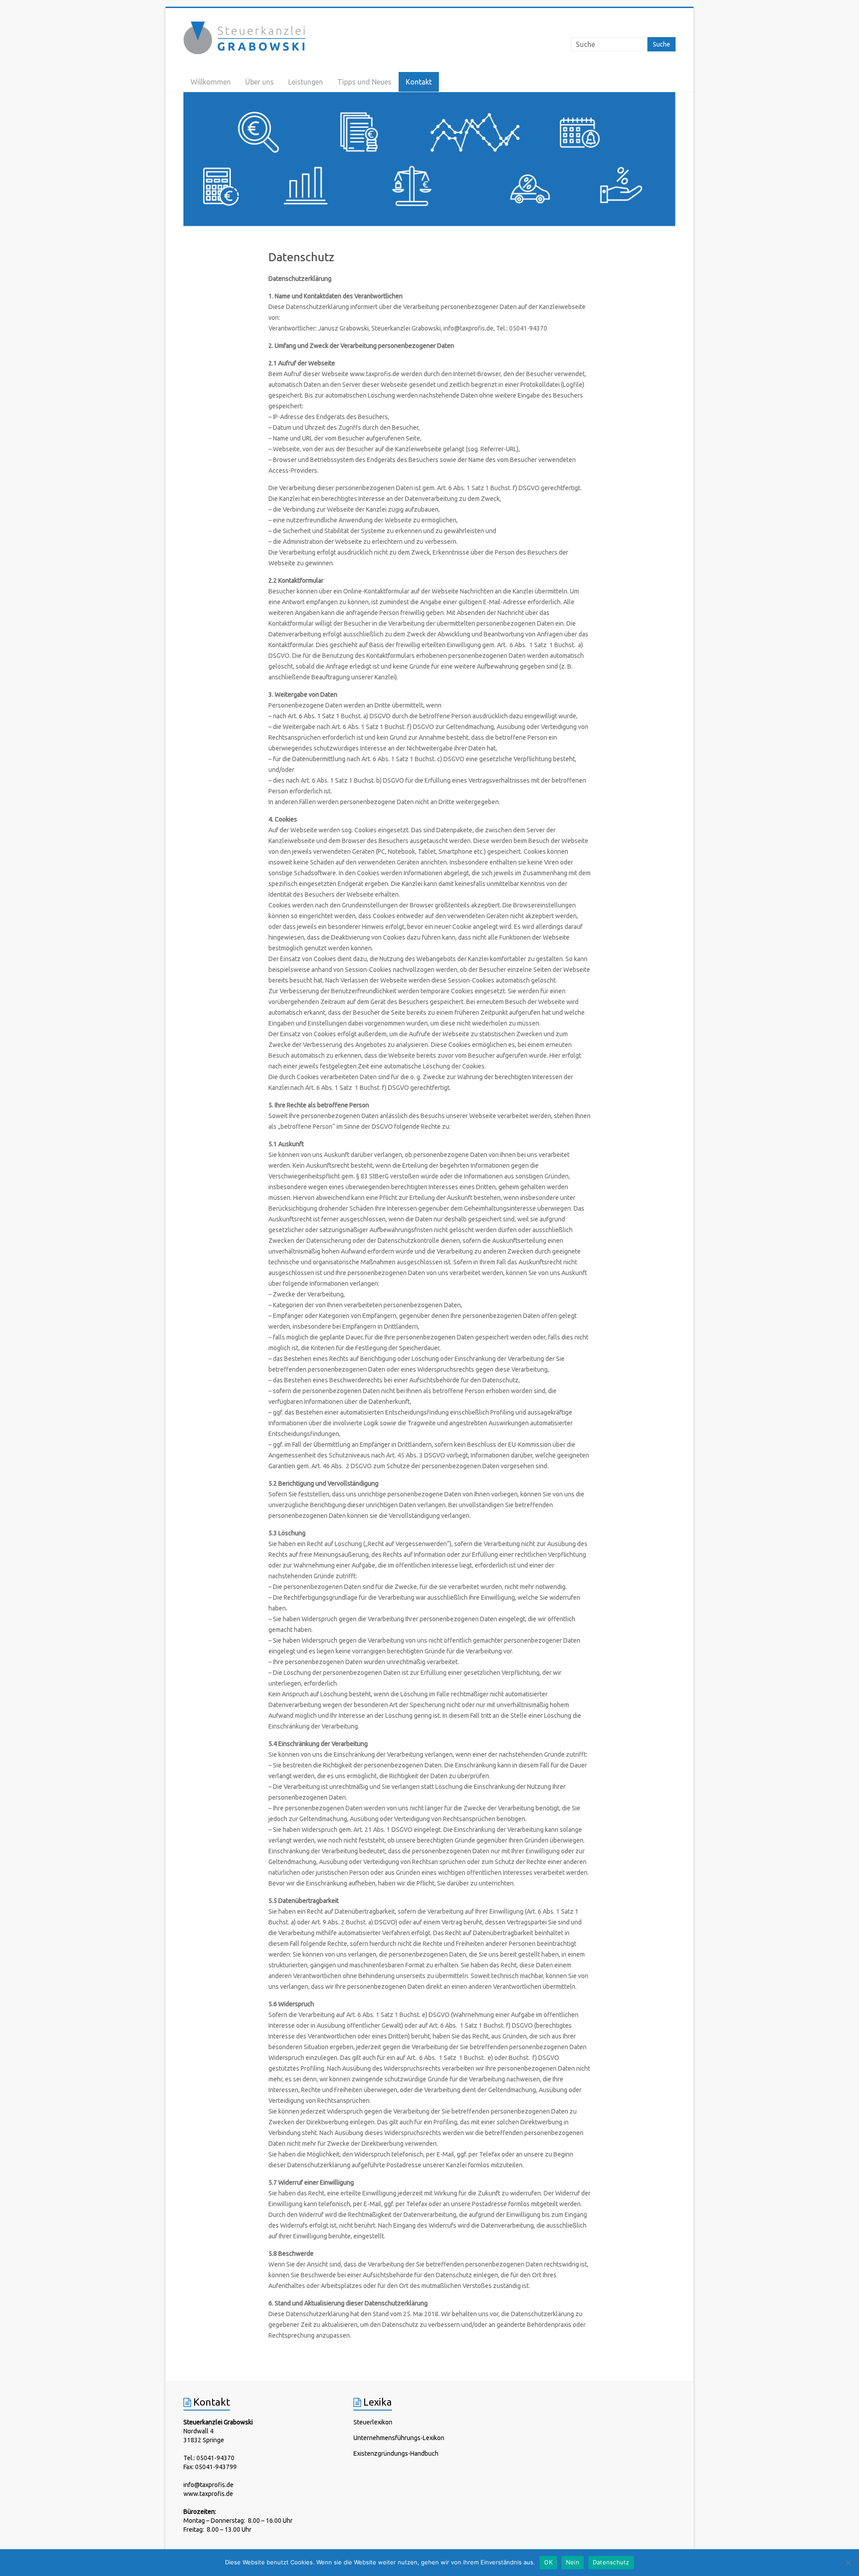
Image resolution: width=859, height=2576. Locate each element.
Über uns (259, 82)
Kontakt (419, 82)
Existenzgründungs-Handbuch (396, 2453)
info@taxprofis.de (208, 2485)
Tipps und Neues (364, 82)
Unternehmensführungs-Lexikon (399, 2438)
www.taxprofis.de (208, 2494)
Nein (573, 2562)
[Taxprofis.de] (429, 160)
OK (548, 2562)
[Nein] (848, 2563)
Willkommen (211, 82)
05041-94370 (215, 2458)
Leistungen (306, 82)
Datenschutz (611, 2562)
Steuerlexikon (373, 2422)
